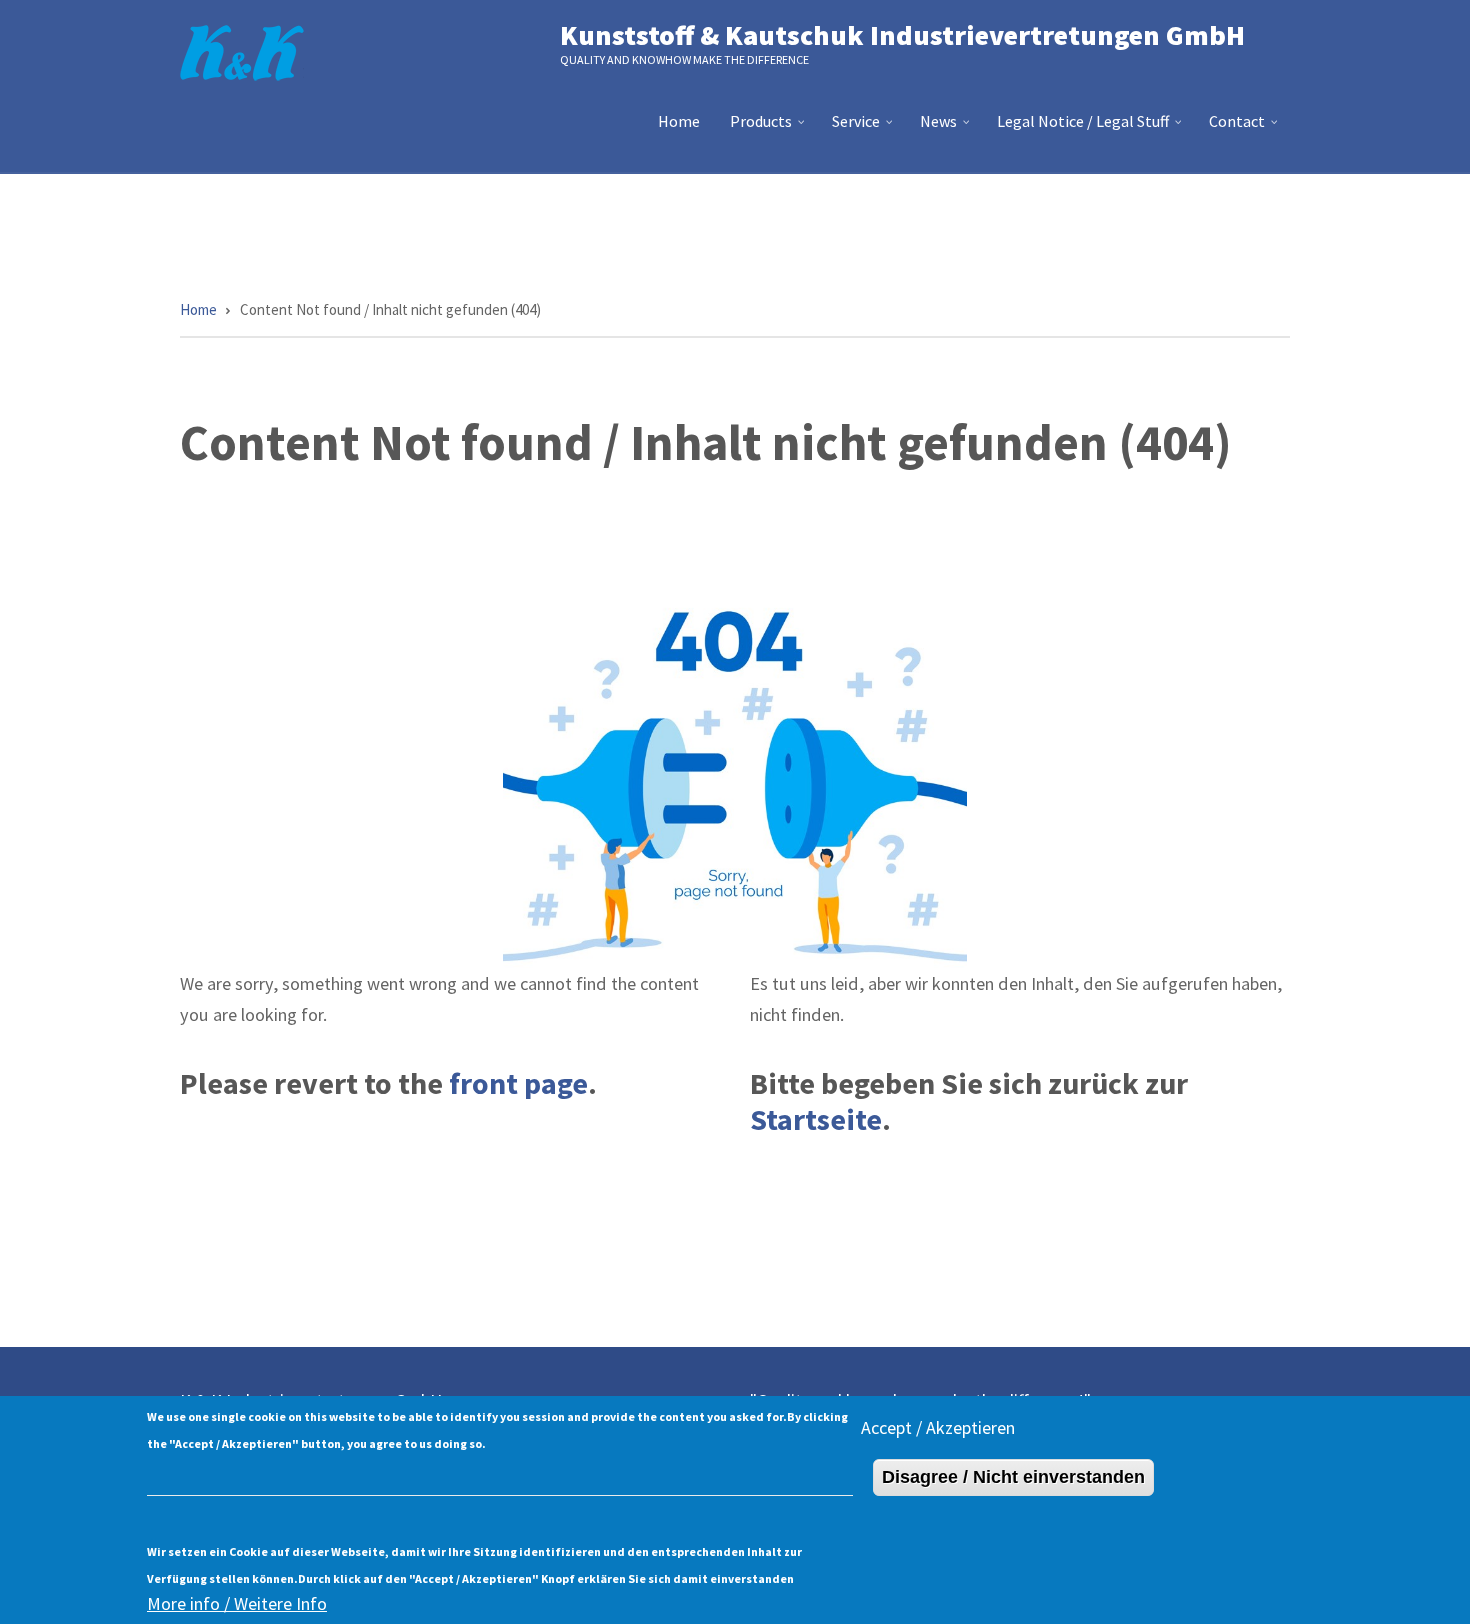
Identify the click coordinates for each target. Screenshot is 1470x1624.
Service (864, 129)
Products (769, 129)
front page (518, 1083)
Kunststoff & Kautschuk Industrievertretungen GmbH (902, 35)
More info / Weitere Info (237, 1603)
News (947, 129)
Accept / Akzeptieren (938, 1427)
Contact (1245, 129)
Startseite (816, 1119)
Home (679, 121)
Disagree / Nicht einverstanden (1013, 1477)
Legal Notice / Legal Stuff (1091, 129)
